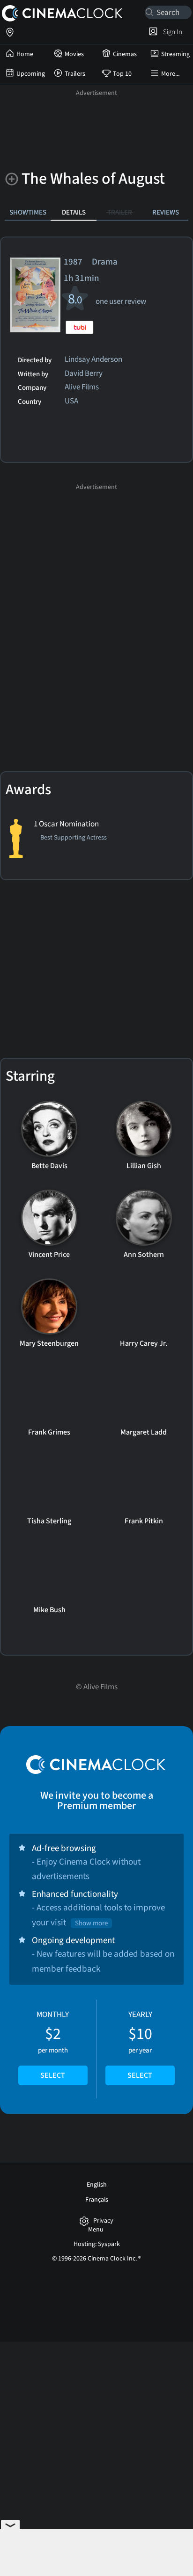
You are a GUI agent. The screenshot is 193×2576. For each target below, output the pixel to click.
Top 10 (122, 74)
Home (25, 54)
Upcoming (31, 74)
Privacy (103, 2221)
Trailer (120, 212)
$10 (140, 2045)
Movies (74, 54)
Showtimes (28, 212)
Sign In (171, 32)
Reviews (166, 212)
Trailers (75, 74)
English (97, 2185)
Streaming (175, 54)
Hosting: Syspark (97, 2244)
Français (97, 2200)
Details (74, 212)
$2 (53, 2045)
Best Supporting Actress (74, 838)
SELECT (53, 2075)
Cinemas (125, 54)
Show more (91, 1923)
